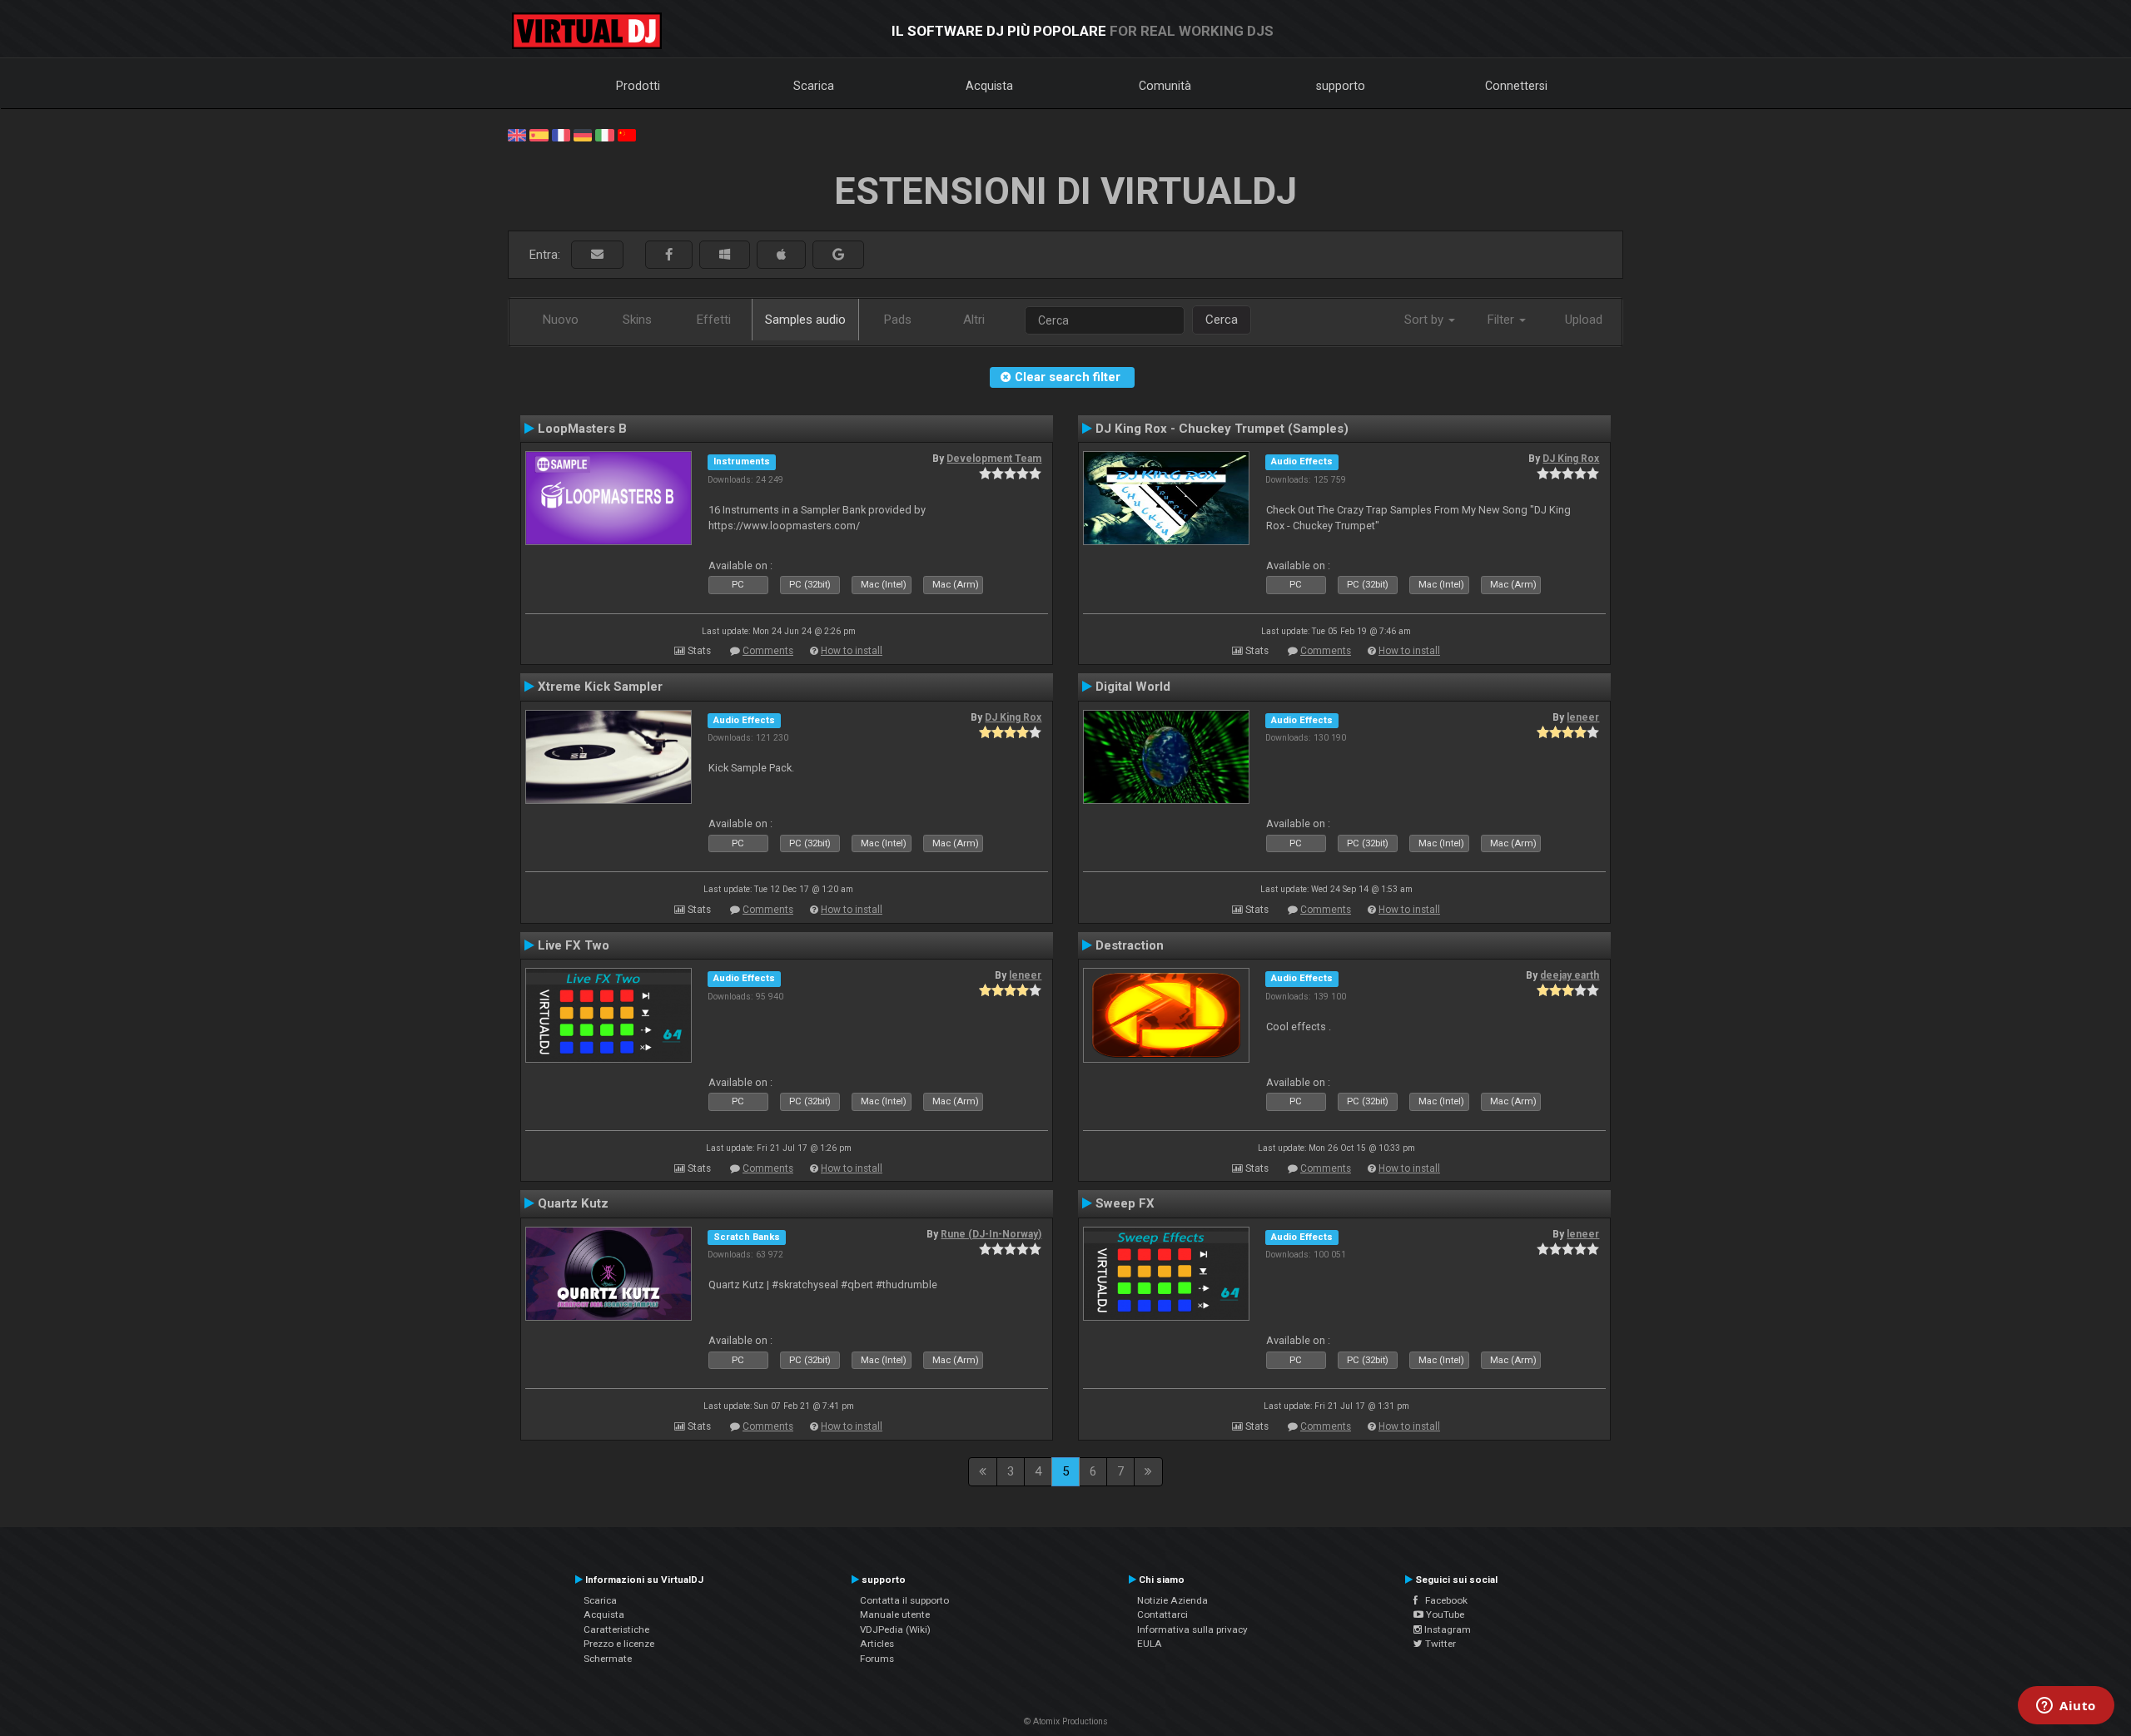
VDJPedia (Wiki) (895, 1629)
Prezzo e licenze (619, 1644)
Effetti (714, 320)
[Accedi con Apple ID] (781, 255)
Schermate (608, 1659)
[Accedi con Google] (838, 255)
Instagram (1446, 1629)
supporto (1341, 86)
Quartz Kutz (573, 1203)
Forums (877, 1659)
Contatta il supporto (904, 1600)
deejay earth (1570, 975)
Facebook (1443, 1600)
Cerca (1222, 320)
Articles (877, 1644)
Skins (637, 320)
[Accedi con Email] (597, 255)
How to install (852, 651)
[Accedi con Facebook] (669, 255)
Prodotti (638, 86)
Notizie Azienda (1172, 1600)
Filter (1503, 320)
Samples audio (805, 320)
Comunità (1165, 86)
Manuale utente (895, 1614)
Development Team (994, 459)
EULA (1150, 1644)
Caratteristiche (616, 1629)
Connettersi (1516, 86)
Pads (898, 320)
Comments (768, 651)
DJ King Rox (1571, 459)
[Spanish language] (539, 134)
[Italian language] (604, 134)
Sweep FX (1125, 1203)
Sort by (1426, 320)
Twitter (1439, 1644)
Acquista (989, 86)
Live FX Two (574, 945)
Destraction (1130, 945)
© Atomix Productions (1066, 1721)
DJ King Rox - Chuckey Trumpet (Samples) (1222, 429)
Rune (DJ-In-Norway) (991, 1234)
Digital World (1133, 687)
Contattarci (1162, 1614)
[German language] (583, 134)
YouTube (1444, 1614)
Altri (974, 320)
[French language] (561, 134)
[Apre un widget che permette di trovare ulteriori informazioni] (2066, 1707)
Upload (1584, 320)
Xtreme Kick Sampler (600, 687)
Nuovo (561, 320)
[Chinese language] (627, 134)
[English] (517, 134)
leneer (1583, 717)
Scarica (814, 86)
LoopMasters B (582, 429)
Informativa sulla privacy (1192, 1629)
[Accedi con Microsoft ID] (725, 255)
